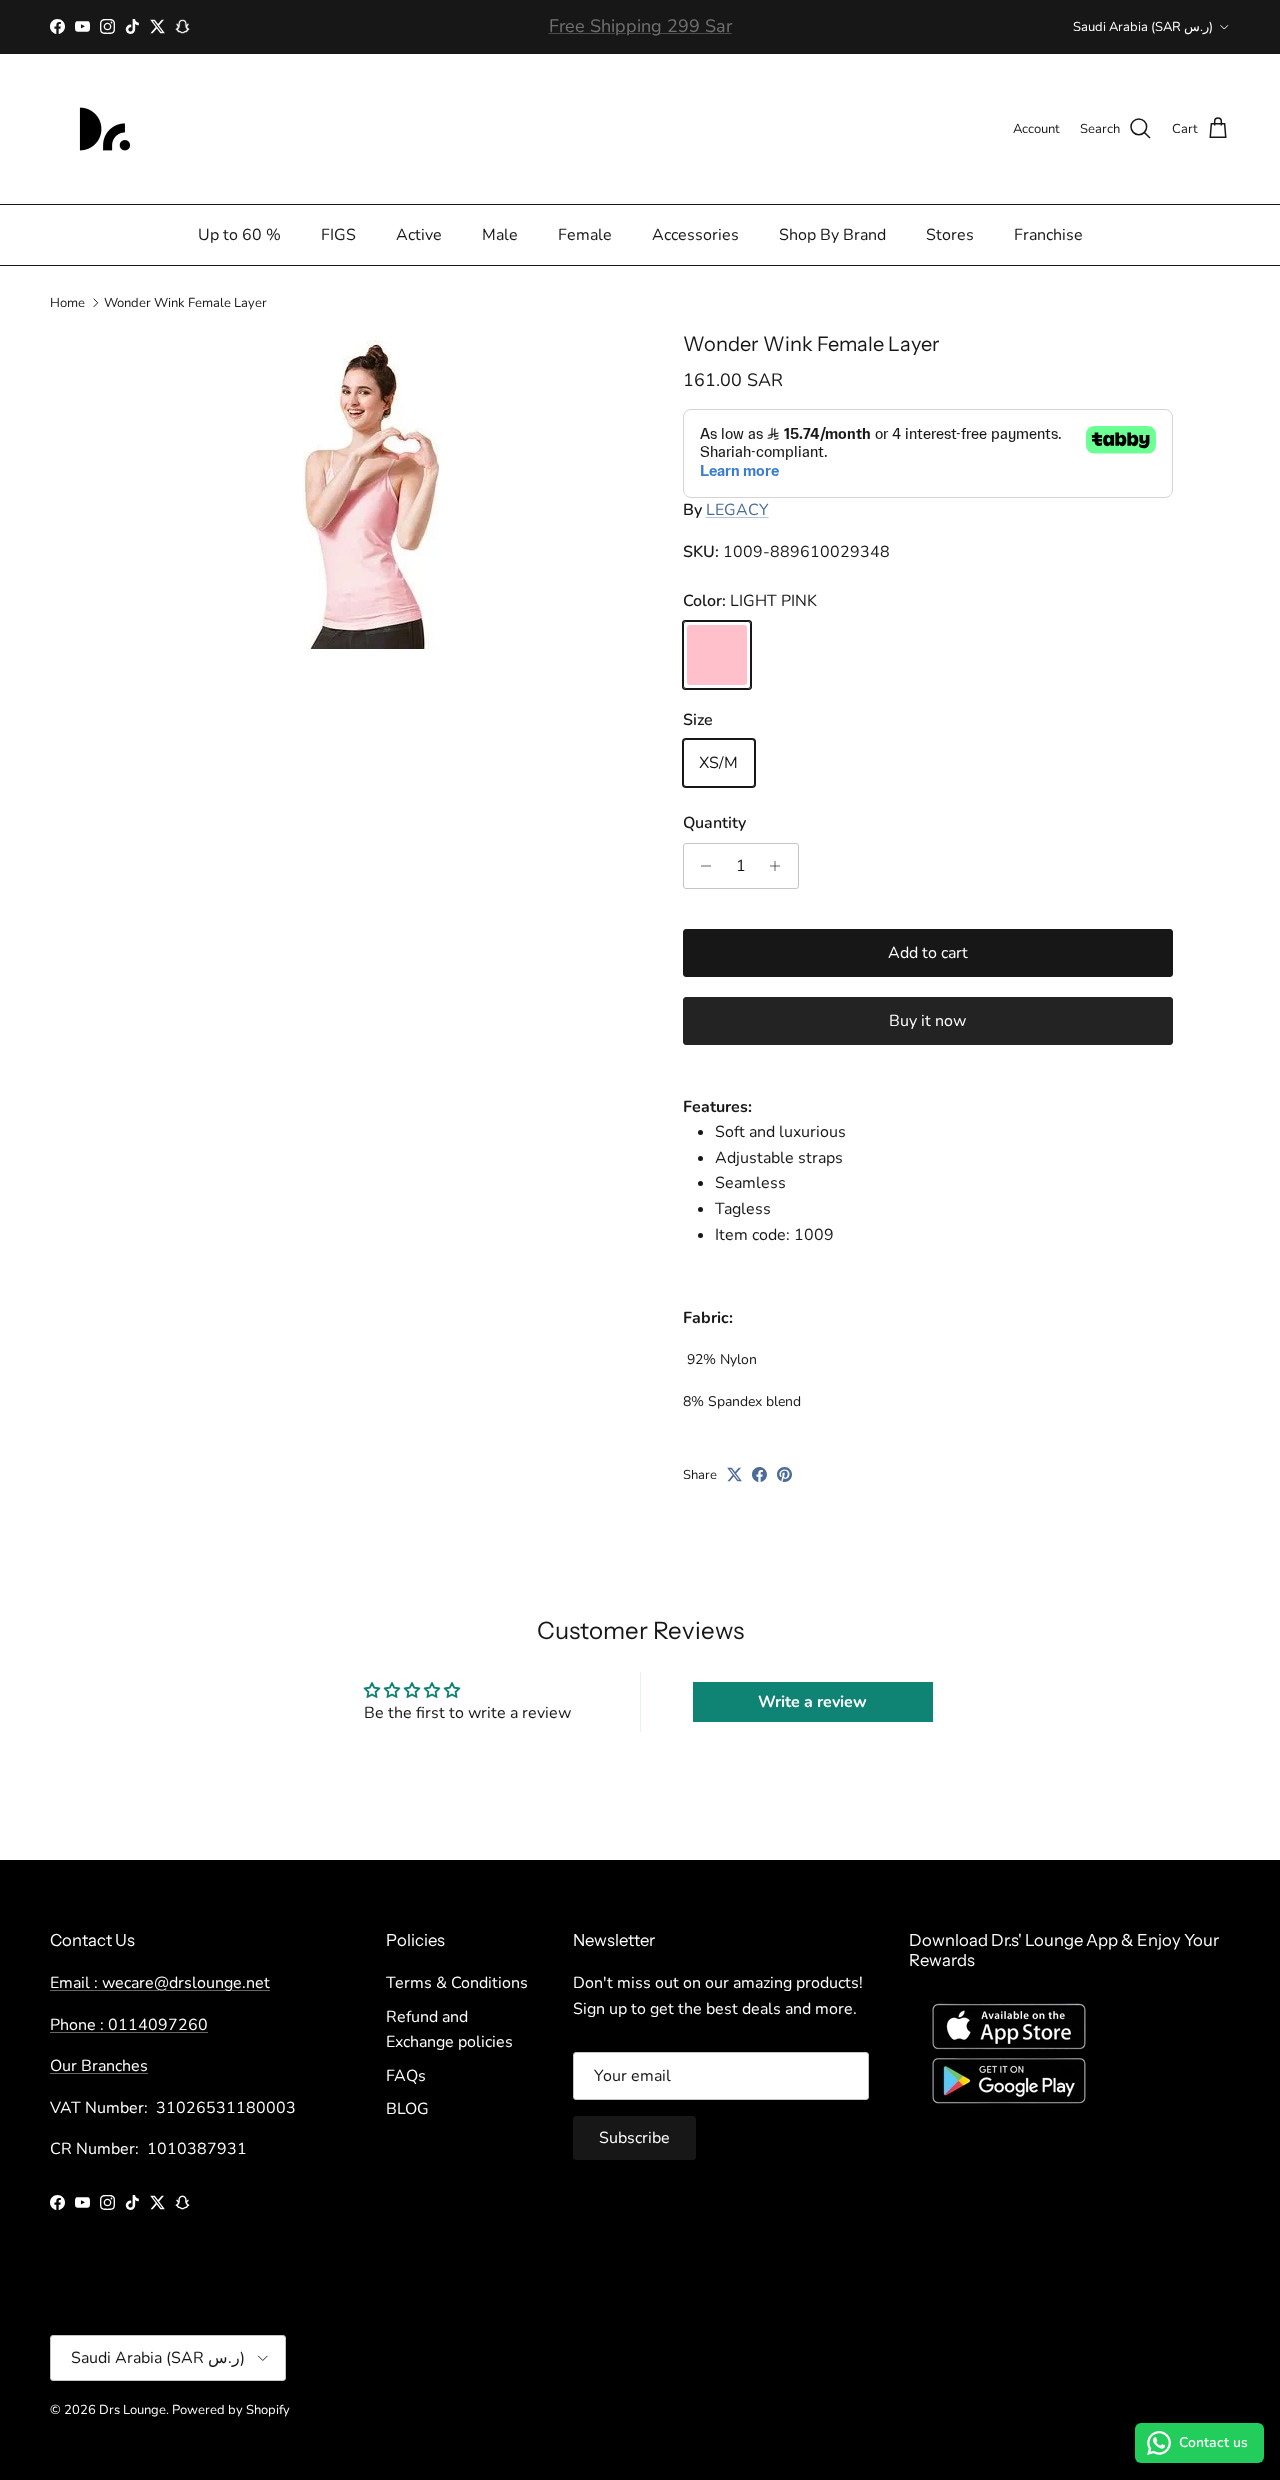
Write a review (812, 1702)
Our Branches (99, 2066)
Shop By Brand (832, 235)
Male (500, 235)
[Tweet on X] (734, 1474)
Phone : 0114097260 (129, 2025)
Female (585, 235)
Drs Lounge (132, 2410)
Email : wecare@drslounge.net (160, 1983)
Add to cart (928, 953)
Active (419, 235)
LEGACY (737, 510)
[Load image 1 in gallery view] (373, 490)
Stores (950, 235)
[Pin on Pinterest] (784, 1474)
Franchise (1048, 235)
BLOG (407, 2109)
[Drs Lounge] (105, 129)
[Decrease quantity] (701, 866)
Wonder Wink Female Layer (185, 302)
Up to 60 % (239, 235)
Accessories (695, 235)
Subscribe (634, 2138)
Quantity (714, 823)
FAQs (406, 2076)
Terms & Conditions (457, 1983)
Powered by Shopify (231, 2410)
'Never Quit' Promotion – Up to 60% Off (640, 31)
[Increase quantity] (780, 866)
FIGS (338, 235)
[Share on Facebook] (759, 1474)
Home (67, 302)
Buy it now (927, 1021)
